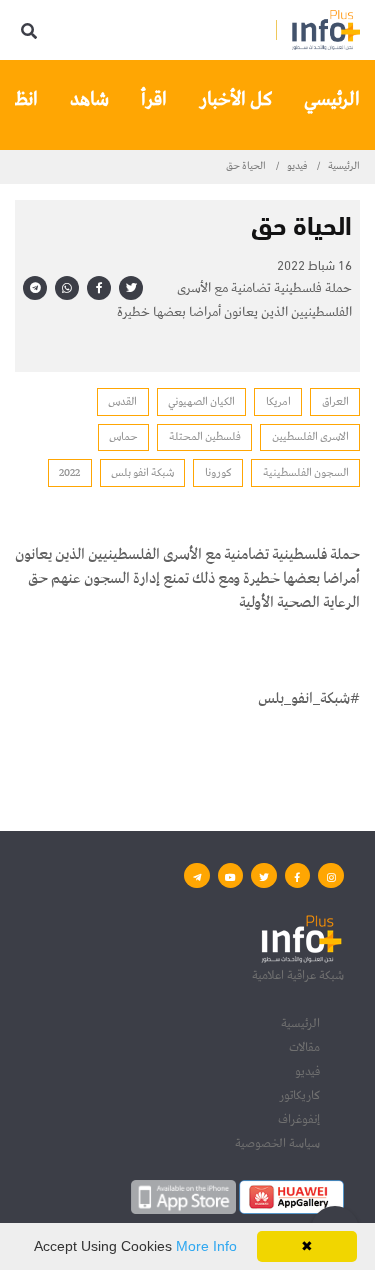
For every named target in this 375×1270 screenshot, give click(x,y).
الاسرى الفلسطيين (310, 436)
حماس (123, 436)
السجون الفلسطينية (306, 472)
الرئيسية (344, 166)
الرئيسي (332, 99)
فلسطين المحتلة (205, 436)
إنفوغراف (299, 1119)
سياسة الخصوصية (277, 1143)
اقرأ (154, 99)
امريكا (278, 401)
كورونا (218, 472)
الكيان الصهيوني (201, 401)
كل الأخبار (235, 99)
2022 (69, 472)
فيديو (297, 166)
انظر (22, 99)
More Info (206, 1246)
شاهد (89, 99)
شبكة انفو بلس (142, 472)
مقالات (304, 1047)
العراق (335, 401)
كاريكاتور (299, 1095)
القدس (122, 401)
